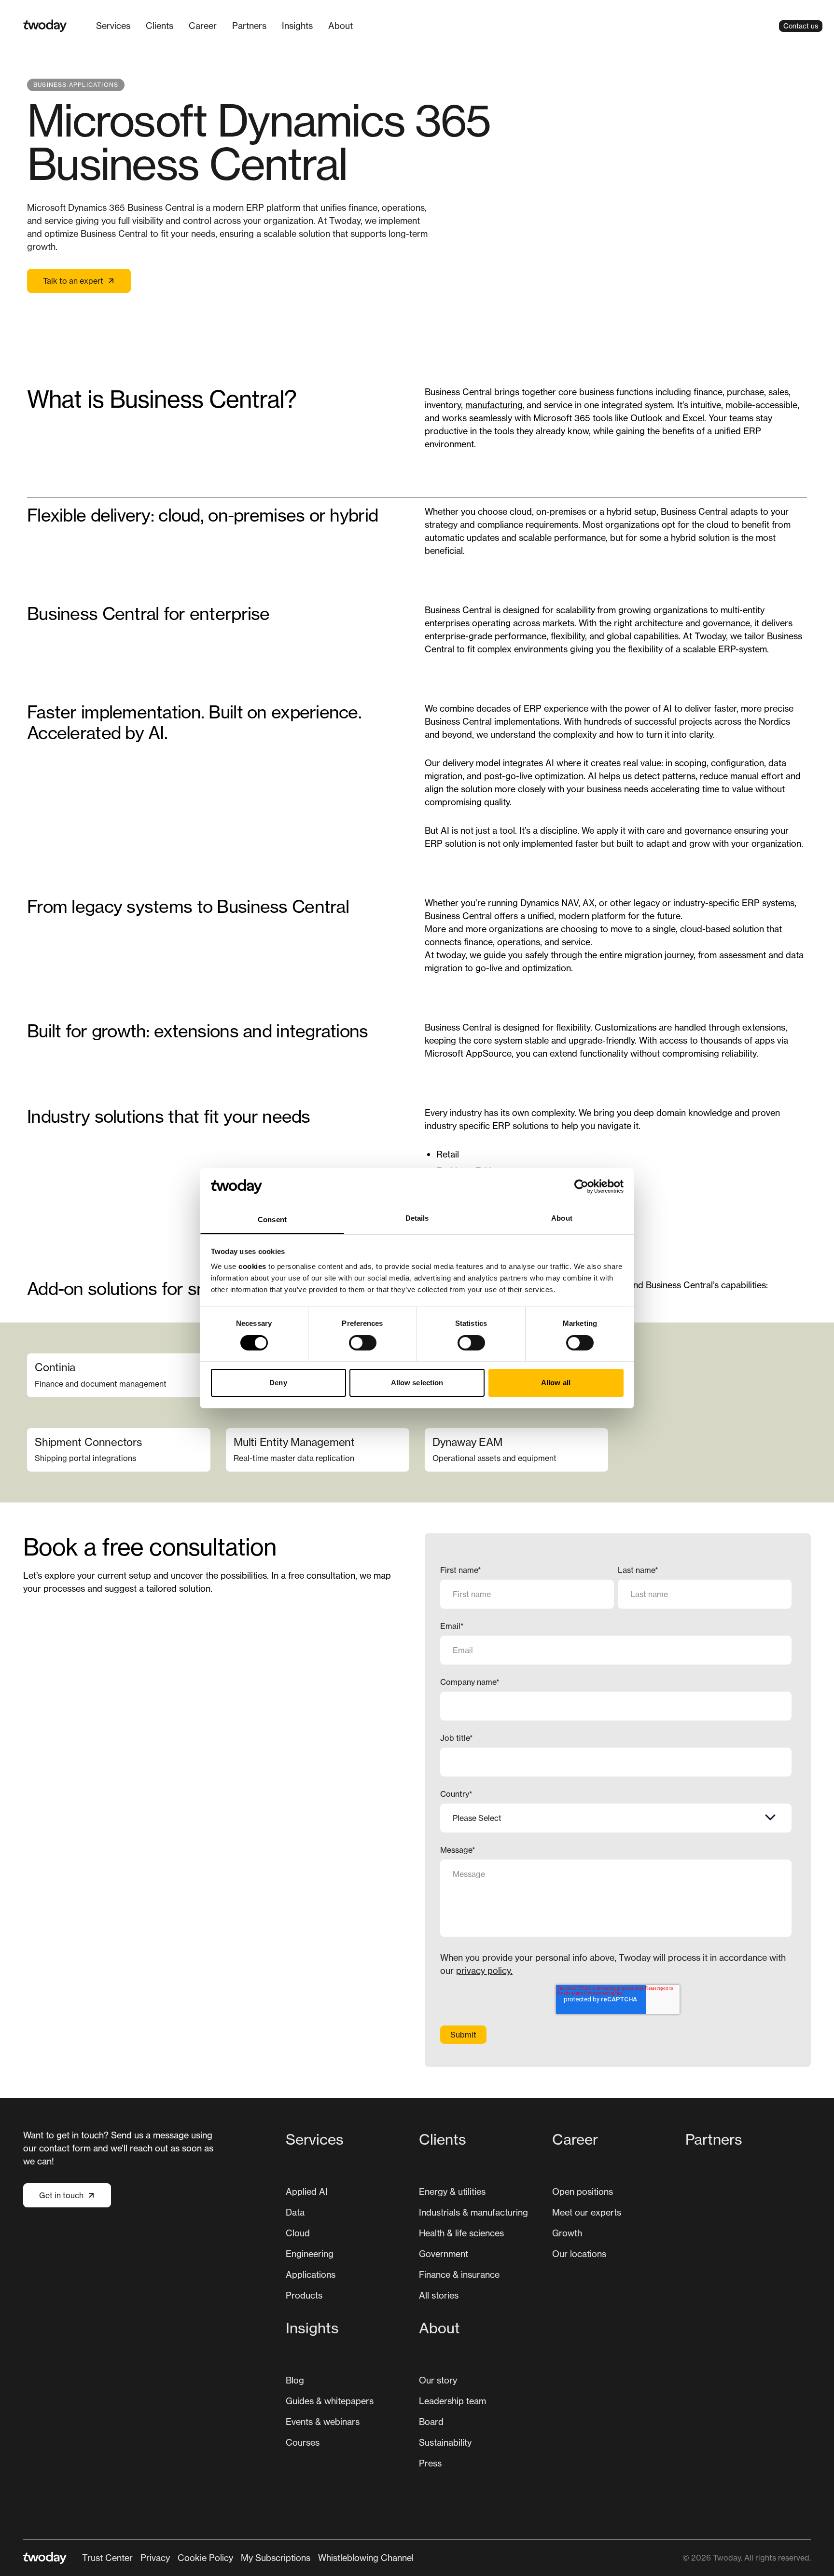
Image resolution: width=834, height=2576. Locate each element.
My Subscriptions (276, 2558)
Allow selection (417, 1383)
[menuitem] (113, 26)
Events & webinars (323, 2422)
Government (444, 2254)
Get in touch (61, 2195)
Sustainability (445, 2442)
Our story (438, 2380)
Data (295, 2212)
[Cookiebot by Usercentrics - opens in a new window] (581, 1186)
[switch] (363, 1343)
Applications (311, 2274)
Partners (249, 26)
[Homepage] (45, 26)
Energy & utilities (452, 2191)
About (341, 26)
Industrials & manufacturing (473, 2212)
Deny (278, 1383)
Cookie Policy (205, 2558)
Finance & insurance (459, 2274)
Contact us (801, 26)
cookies (252, 1266)
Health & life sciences (461, 2233)
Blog (295, 2380)
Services (113, 26)
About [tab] (562, 1218)
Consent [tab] (272, 1219)
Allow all (556, 1383)
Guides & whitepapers (330, 2401)
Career (203, 26)
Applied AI (307, 2191)
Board (431, 2422)
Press (430, 2463)
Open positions (583, 2191)
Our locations (579, 2254)
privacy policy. (484, 1970)
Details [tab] (417, 1218)
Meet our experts (587, 2212)
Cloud (298, 2233)
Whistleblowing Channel (366, 2558)
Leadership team (452, 2401)
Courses (303, 2442)
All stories (439, 2295)
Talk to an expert (73, 281)
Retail (449, 1154)
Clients (160, 26)
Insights (297, 26)
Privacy (155, 2558)
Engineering (310, 2254)
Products (304, 2295)
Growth (567, 2233)
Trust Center (107, 2558)
